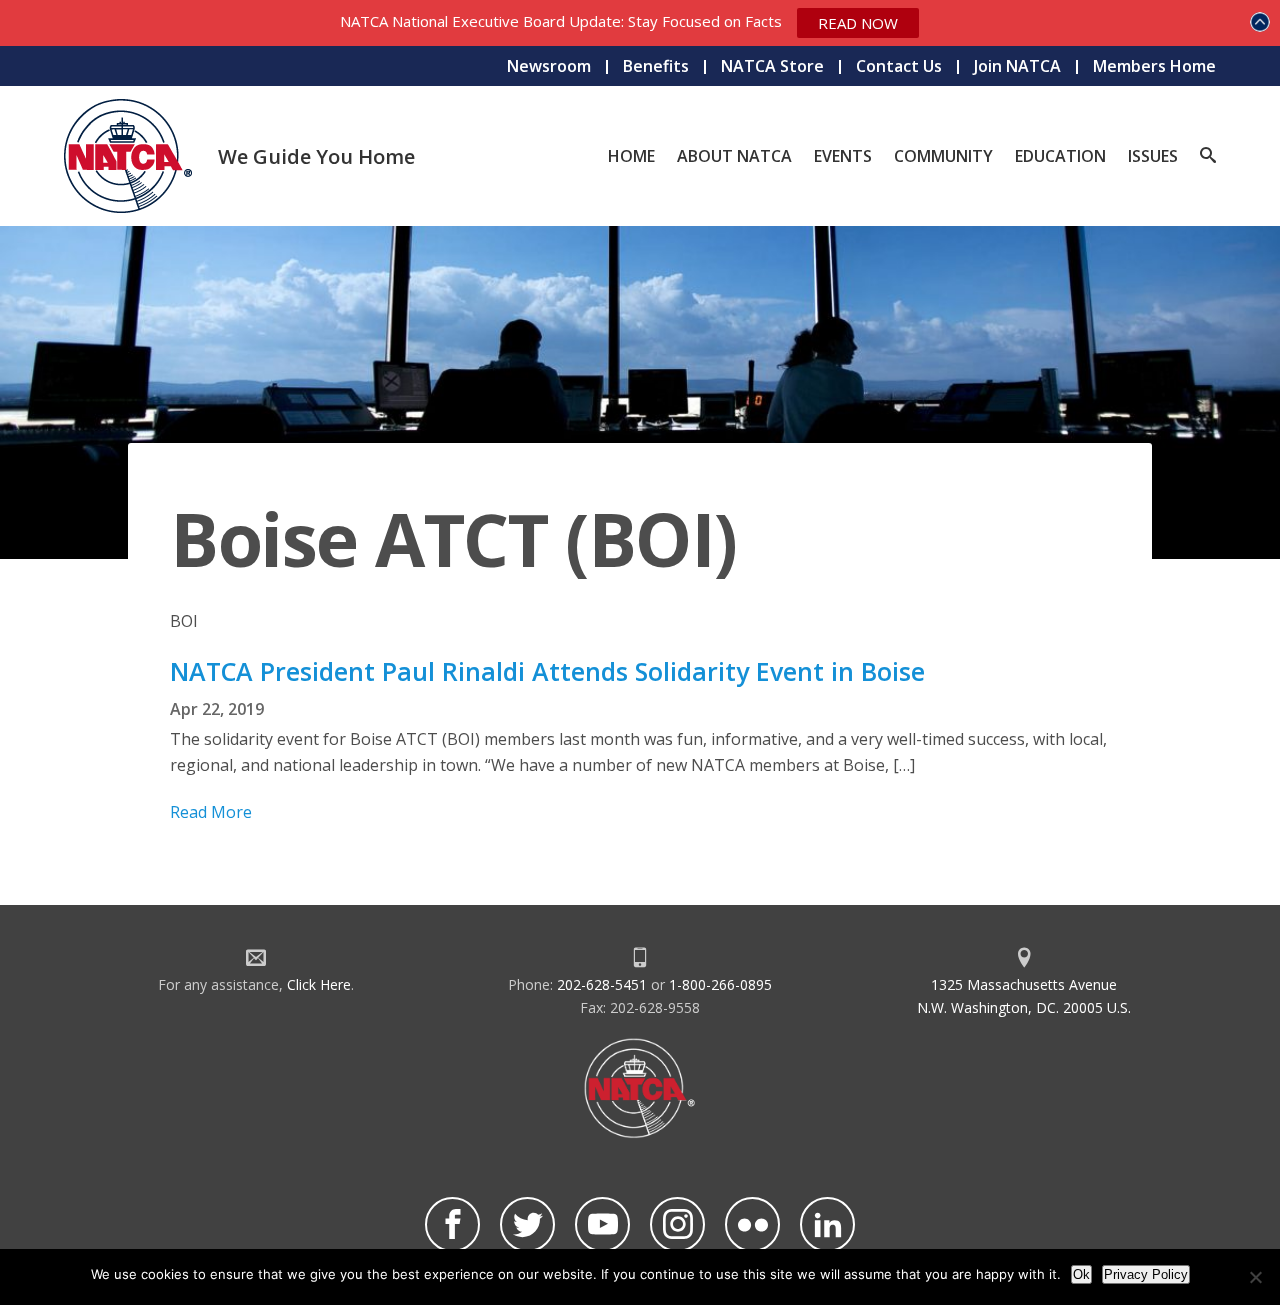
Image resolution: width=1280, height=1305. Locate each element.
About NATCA (734, 156)
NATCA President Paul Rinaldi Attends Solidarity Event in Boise (547, 671)
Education (1060, 156)
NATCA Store (772, 66)
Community (943, 156)
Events (843, 156)
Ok (1081, 1274)
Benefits (656, 66)
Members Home (1154, 66)
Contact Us (899, 66)
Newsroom (549, 66)
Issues (1153, 156)
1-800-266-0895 (720, 984)
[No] (1255, 1277)
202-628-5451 (602, 984)
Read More (211, 812)
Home (631, 156)
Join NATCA (1017, 66)
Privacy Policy (1146, 1274)
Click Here (319, 984)
